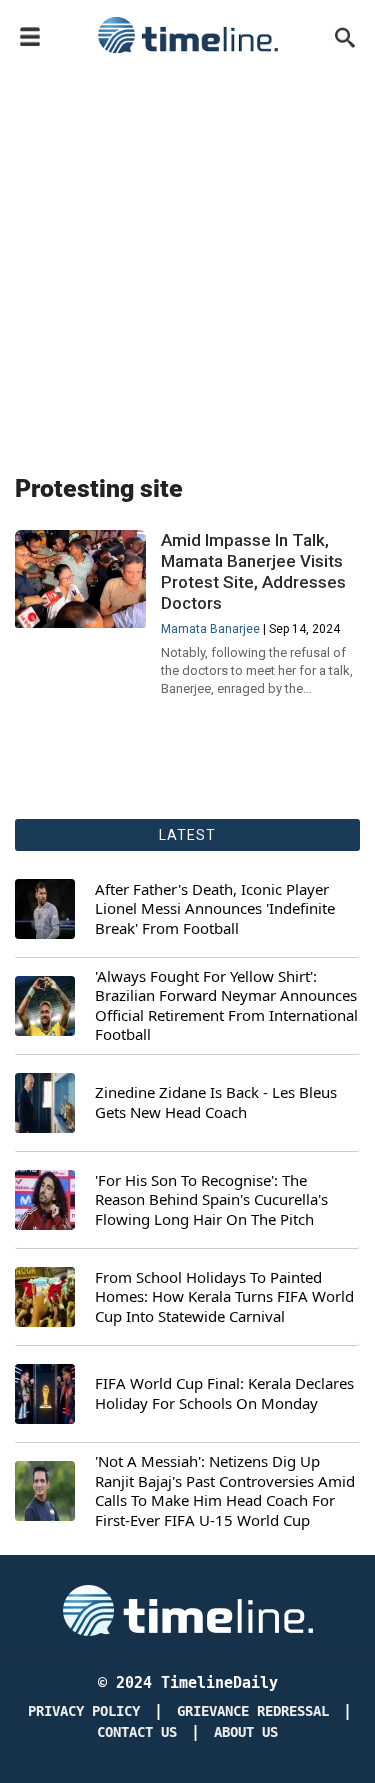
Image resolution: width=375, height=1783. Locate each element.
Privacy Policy (84, 1711)
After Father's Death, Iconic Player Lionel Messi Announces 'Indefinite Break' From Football (215, 909)
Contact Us (137, 1732)
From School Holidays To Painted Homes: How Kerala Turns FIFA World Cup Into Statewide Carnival (224, 1297)
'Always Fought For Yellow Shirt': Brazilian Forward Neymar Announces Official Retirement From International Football (226, 1006)
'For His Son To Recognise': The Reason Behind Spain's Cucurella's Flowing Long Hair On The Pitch (211, 1200)
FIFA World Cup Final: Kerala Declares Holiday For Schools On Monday (224, 1393)
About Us (246, 1732)
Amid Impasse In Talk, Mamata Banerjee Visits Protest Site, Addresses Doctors (253, 571)
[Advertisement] (187, 259)
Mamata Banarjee (210, 629)
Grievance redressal (253, 1711)
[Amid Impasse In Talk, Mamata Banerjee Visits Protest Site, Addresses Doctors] (80, 579)
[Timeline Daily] (188, 35)
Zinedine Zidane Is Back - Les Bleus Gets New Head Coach (216, 1102)
